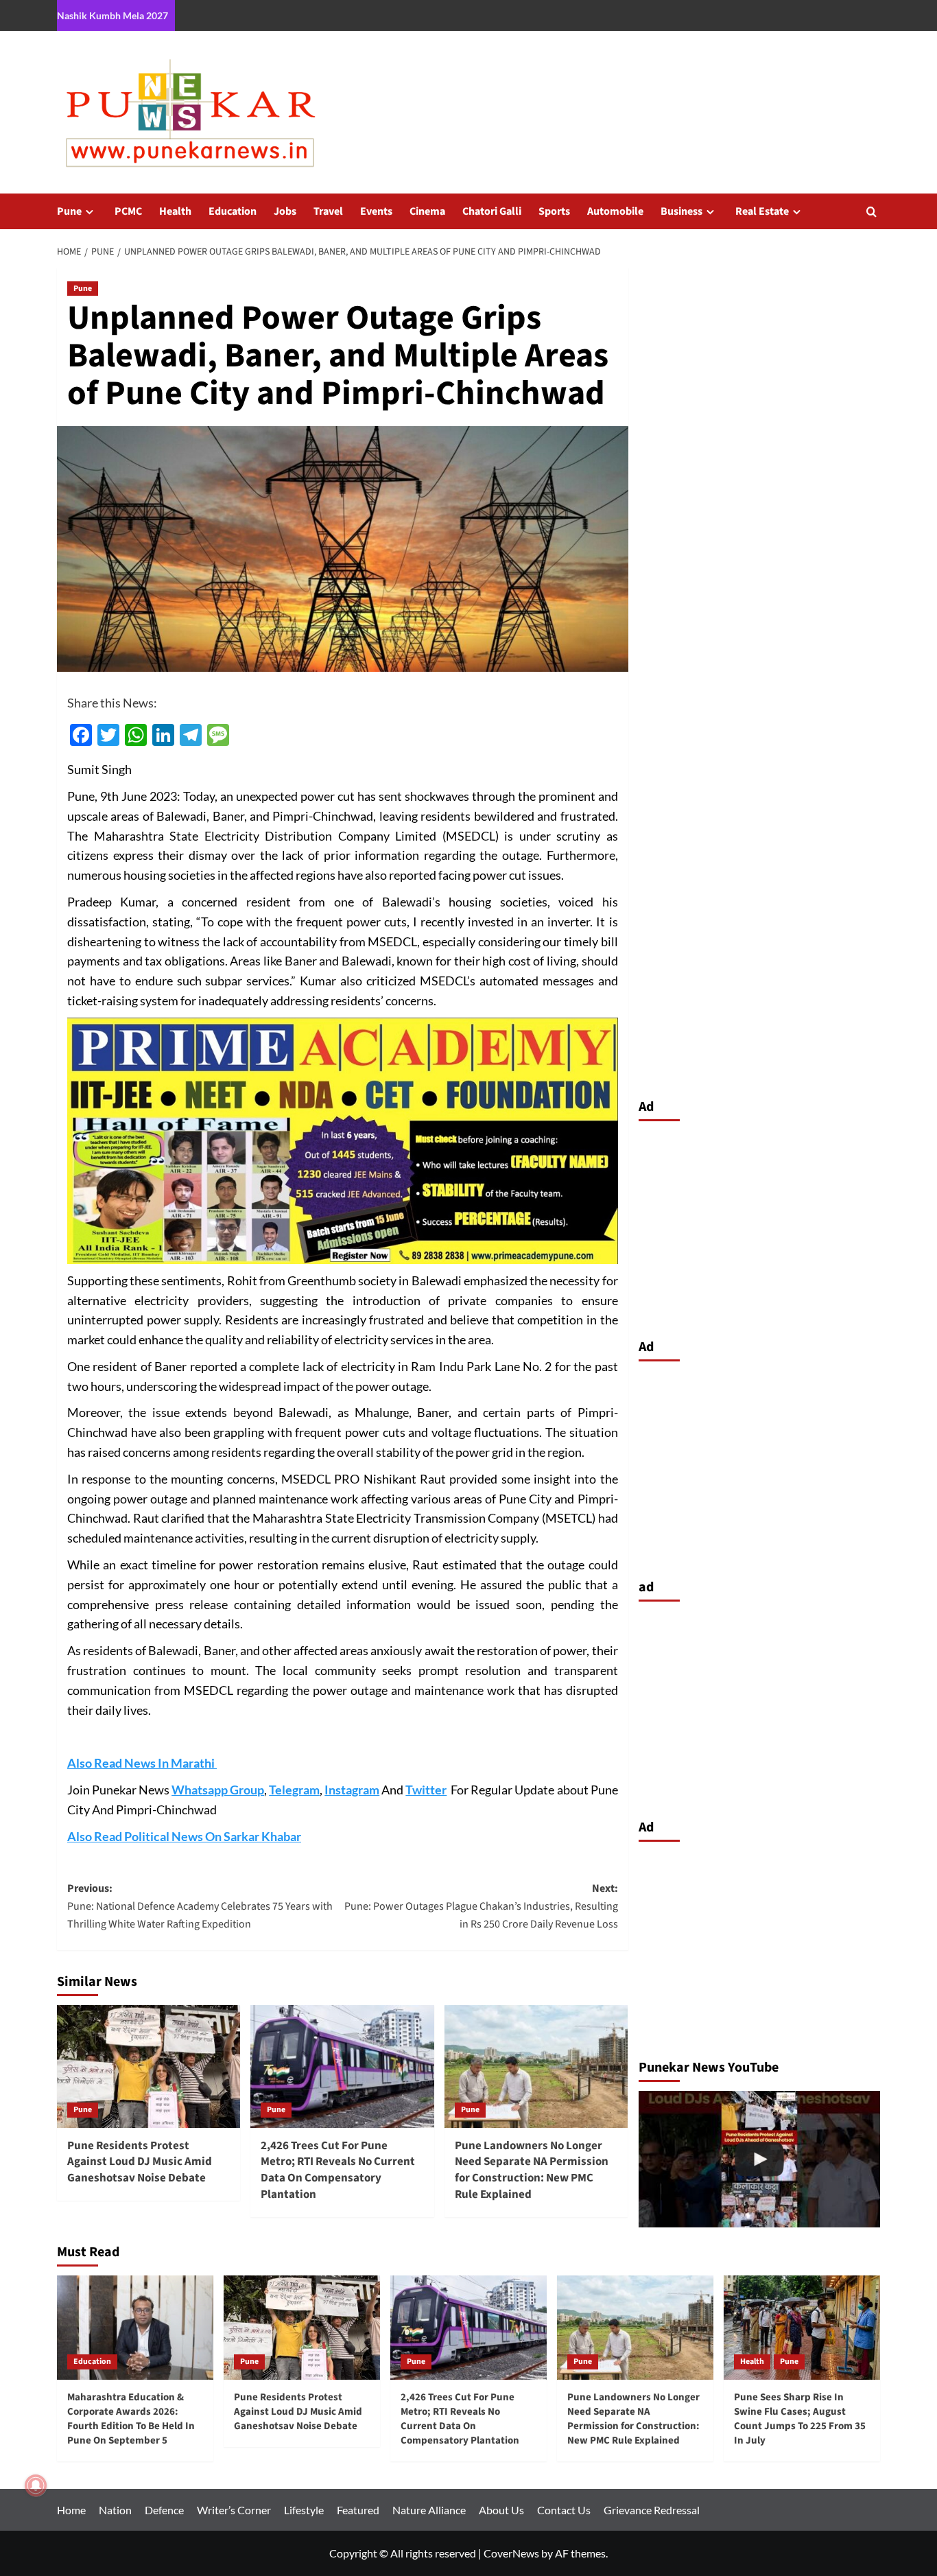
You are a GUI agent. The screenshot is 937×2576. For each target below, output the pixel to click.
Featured (358, 2510)
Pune (69, 211)
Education (233, 211)
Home (71, 2510)
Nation (115, 2510)
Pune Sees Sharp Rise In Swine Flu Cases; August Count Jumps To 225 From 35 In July (800, 2419)
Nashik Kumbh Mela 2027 (112, 15)
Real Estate (762, 211)
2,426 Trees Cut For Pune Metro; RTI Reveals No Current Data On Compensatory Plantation (338, 2170)
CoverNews (511, 2553)
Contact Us (564, 2510)
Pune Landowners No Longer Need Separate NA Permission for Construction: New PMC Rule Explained (532, 2170)
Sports (554, 211)
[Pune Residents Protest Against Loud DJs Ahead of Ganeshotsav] (760, 2159)
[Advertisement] (760, 1226)
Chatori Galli (492, 211)
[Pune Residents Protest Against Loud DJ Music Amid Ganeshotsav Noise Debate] (149, 2066)
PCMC (128, 211)
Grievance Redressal (652, 2510)
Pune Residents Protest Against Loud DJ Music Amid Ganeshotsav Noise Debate (140, 2162)
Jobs (285, 211)
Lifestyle (304, 2510)
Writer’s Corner (234, 2510)
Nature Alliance (429, 2510)
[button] (871, 212)
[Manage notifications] (36, 2485)
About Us (501, 2510)
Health (175, 211)
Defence (164, 2510)
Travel (328, 211)
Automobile (615, 211)
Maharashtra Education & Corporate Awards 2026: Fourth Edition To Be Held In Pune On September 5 (131, 2419)
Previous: (200, 1906)
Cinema (427, 211)
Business (681, 211)
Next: (481, 1906)
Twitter (426, 1790)
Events (376, 211)
